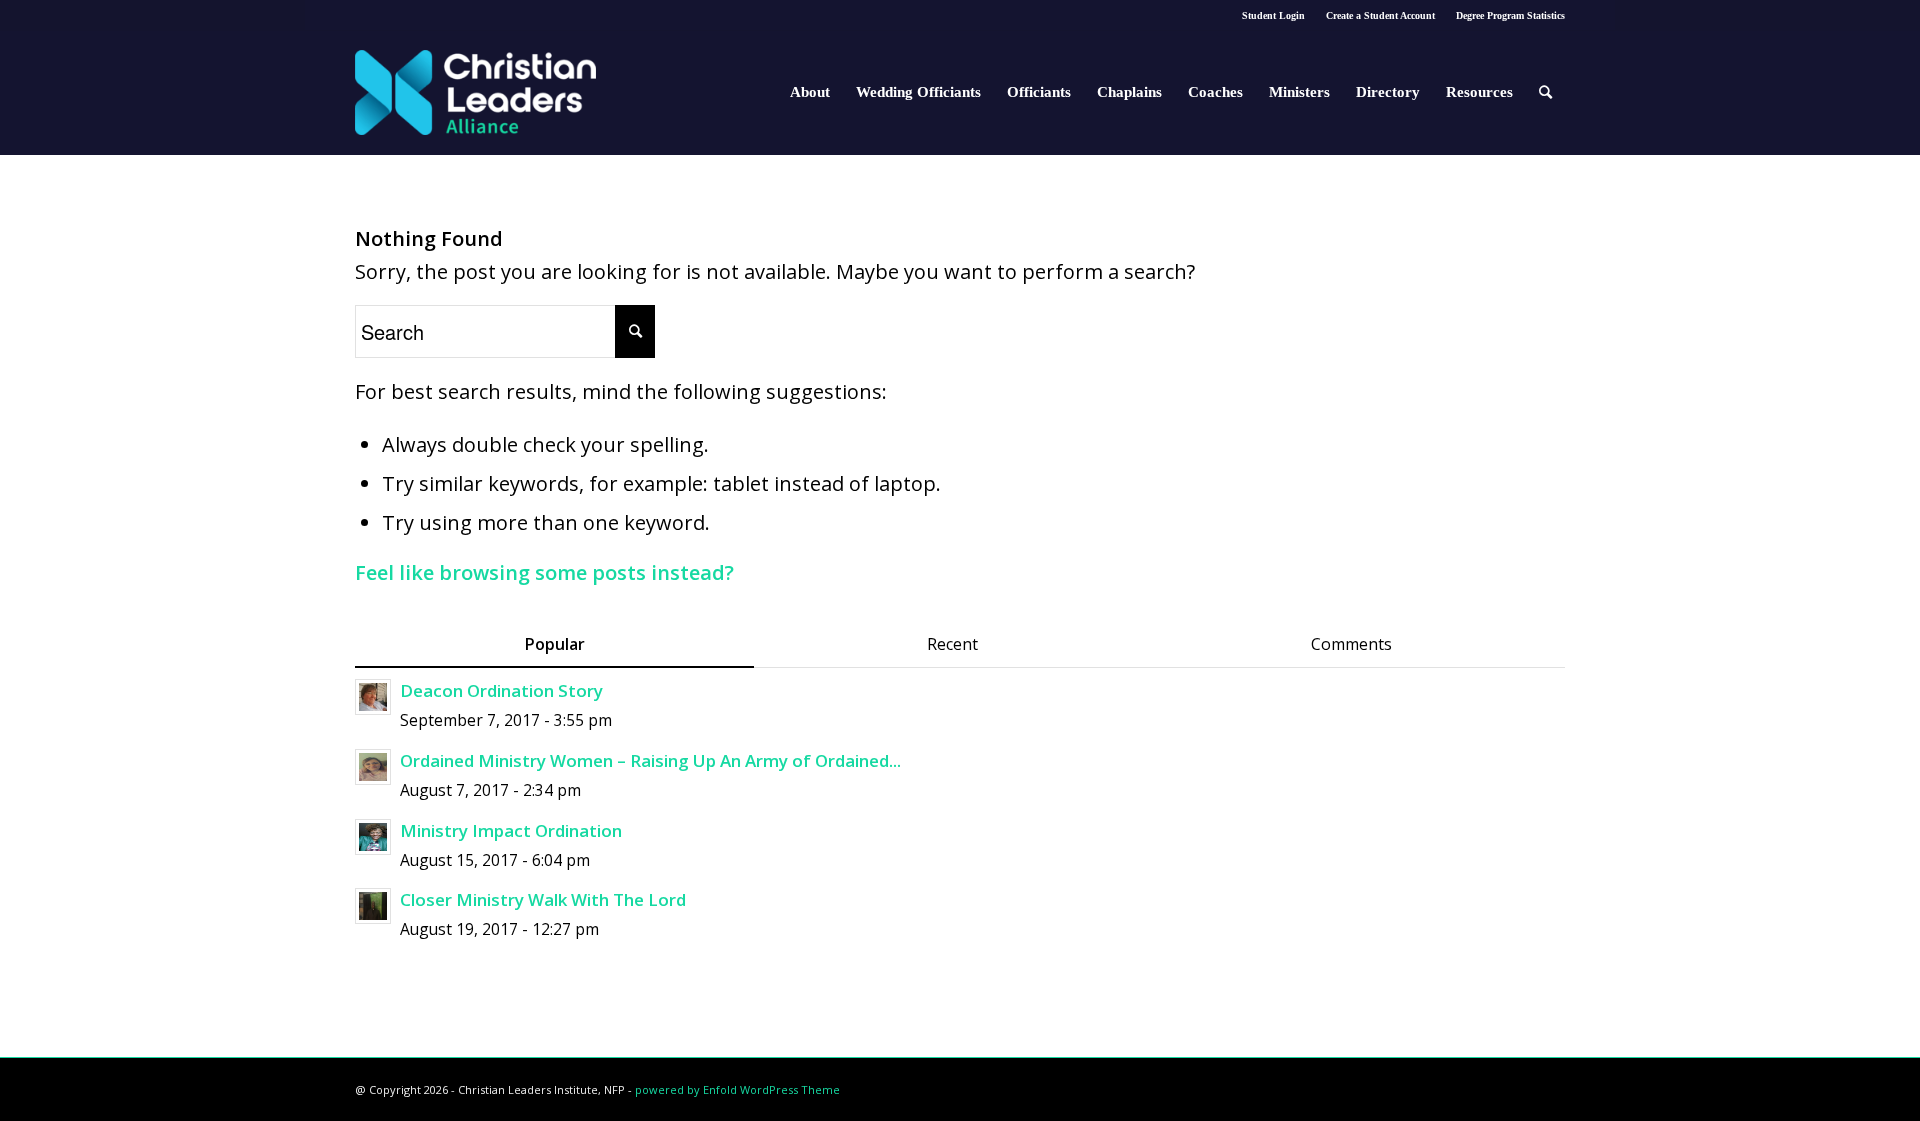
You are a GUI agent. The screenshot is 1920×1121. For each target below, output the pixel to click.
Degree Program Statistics (1510, 15)
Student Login (1273, 15)
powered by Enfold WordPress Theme (737, 1089)
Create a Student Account (1380, 15)
